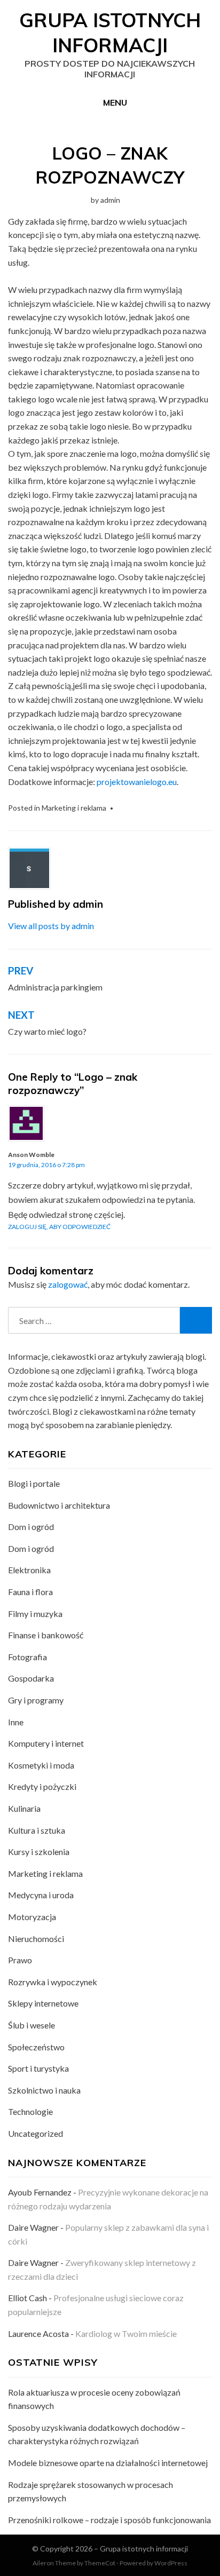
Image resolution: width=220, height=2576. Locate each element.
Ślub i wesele (32, 2025)
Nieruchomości (36, 1939)
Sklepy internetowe (43, 2003)
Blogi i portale (34, 1483)
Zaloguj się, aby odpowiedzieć (59, 1227)
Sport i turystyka (38, 2068)
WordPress (171, 2563)
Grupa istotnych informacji (110, 33)
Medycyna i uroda (41, 1895)
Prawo (20, 1960)
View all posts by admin (51, 926)
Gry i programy (36, 1700)
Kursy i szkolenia (39, 1852)
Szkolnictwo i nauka (44, 2090)
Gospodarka (31, 1678)
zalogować (68, 1284)
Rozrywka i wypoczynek (53, 1982)
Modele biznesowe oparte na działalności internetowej (108, 2463)
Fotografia (27, 1657)
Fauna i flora (30, 1592)
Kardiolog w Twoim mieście (126, 2333)
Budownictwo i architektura (59, 1505)
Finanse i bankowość (46, 1635)
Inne (16, 1722)
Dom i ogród (31, 1527)
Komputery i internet (46, 1743)
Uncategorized (36, 2133)
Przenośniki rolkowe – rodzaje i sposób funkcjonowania (109, 2520)
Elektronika (29, 1570)
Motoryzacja (32, 1917)
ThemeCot (100, 2563)
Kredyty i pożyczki (42, 1786)
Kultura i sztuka (37, 1830)
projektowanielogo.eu (137, 782)
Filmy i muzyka (35, 1614)
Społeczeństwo (36, 2047)
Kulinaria (24, 1808)
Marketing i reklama (74, 808)
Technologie (30, 2111)
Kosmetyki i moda (41, 1765)
